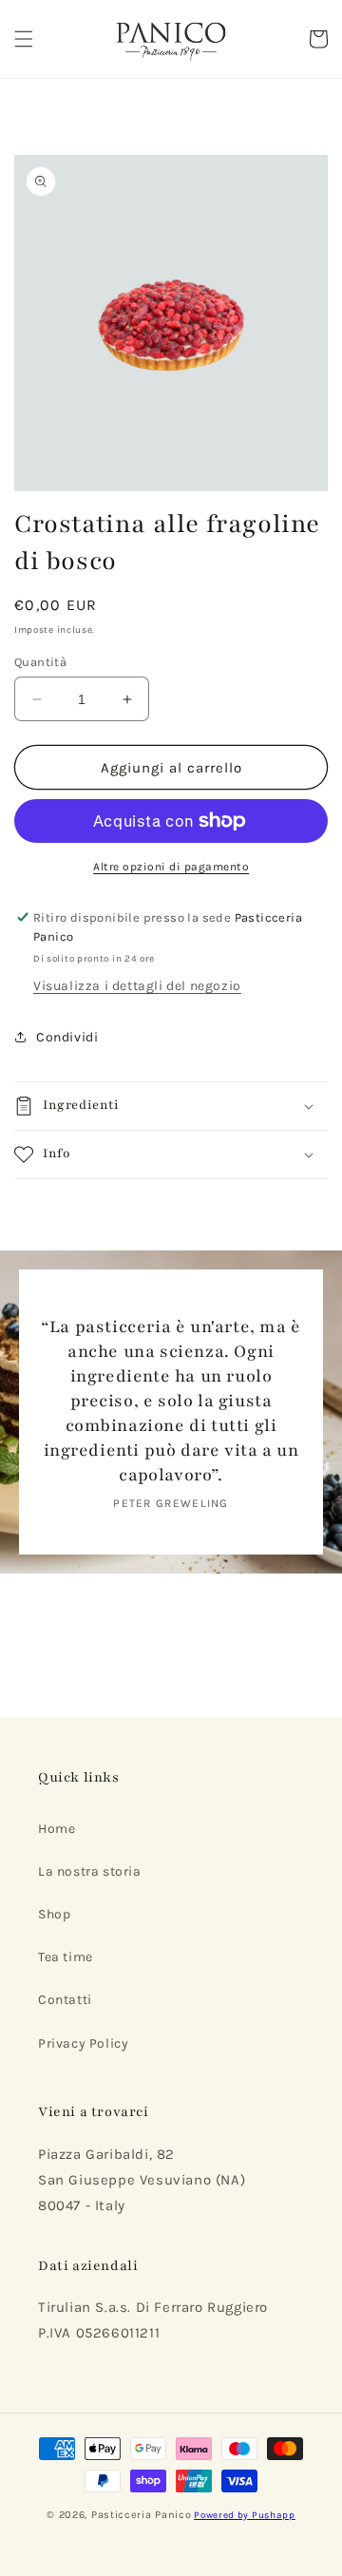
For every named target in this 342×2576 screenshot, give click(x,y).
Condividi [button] (67, 1037)
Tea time (66, 1957)
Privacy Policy (83, 2043)
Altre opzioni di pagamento (171, 867)
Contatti (65, 2000)
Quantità (40, 662)
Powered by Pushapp (245, 2515)
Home (57, 1829)
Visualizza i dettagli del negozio (137, 986)
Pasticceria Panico (142, 2515)
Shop (54, 1914)
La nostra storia (90, 1871)
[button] (24, 39)
